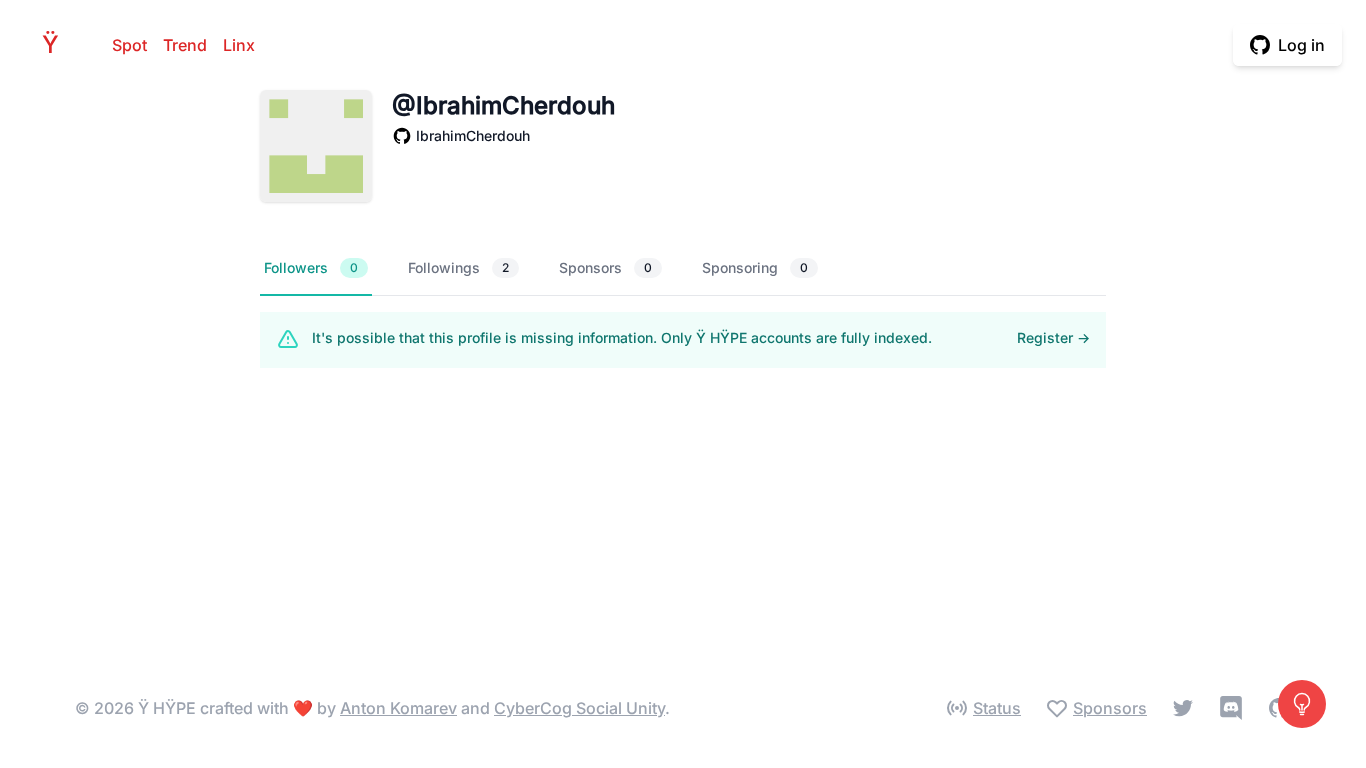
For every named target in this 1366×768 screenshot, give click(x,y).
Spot (129, 45)
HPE (56, 44)
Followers (311, 267)
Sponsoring (755, 267)
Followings (458, 267)
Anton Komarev (398, 708)
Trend (185, 45)
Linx (239, 45)
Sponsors (605, 267)
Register (1053, 337)
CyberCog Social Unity (579, 708)
